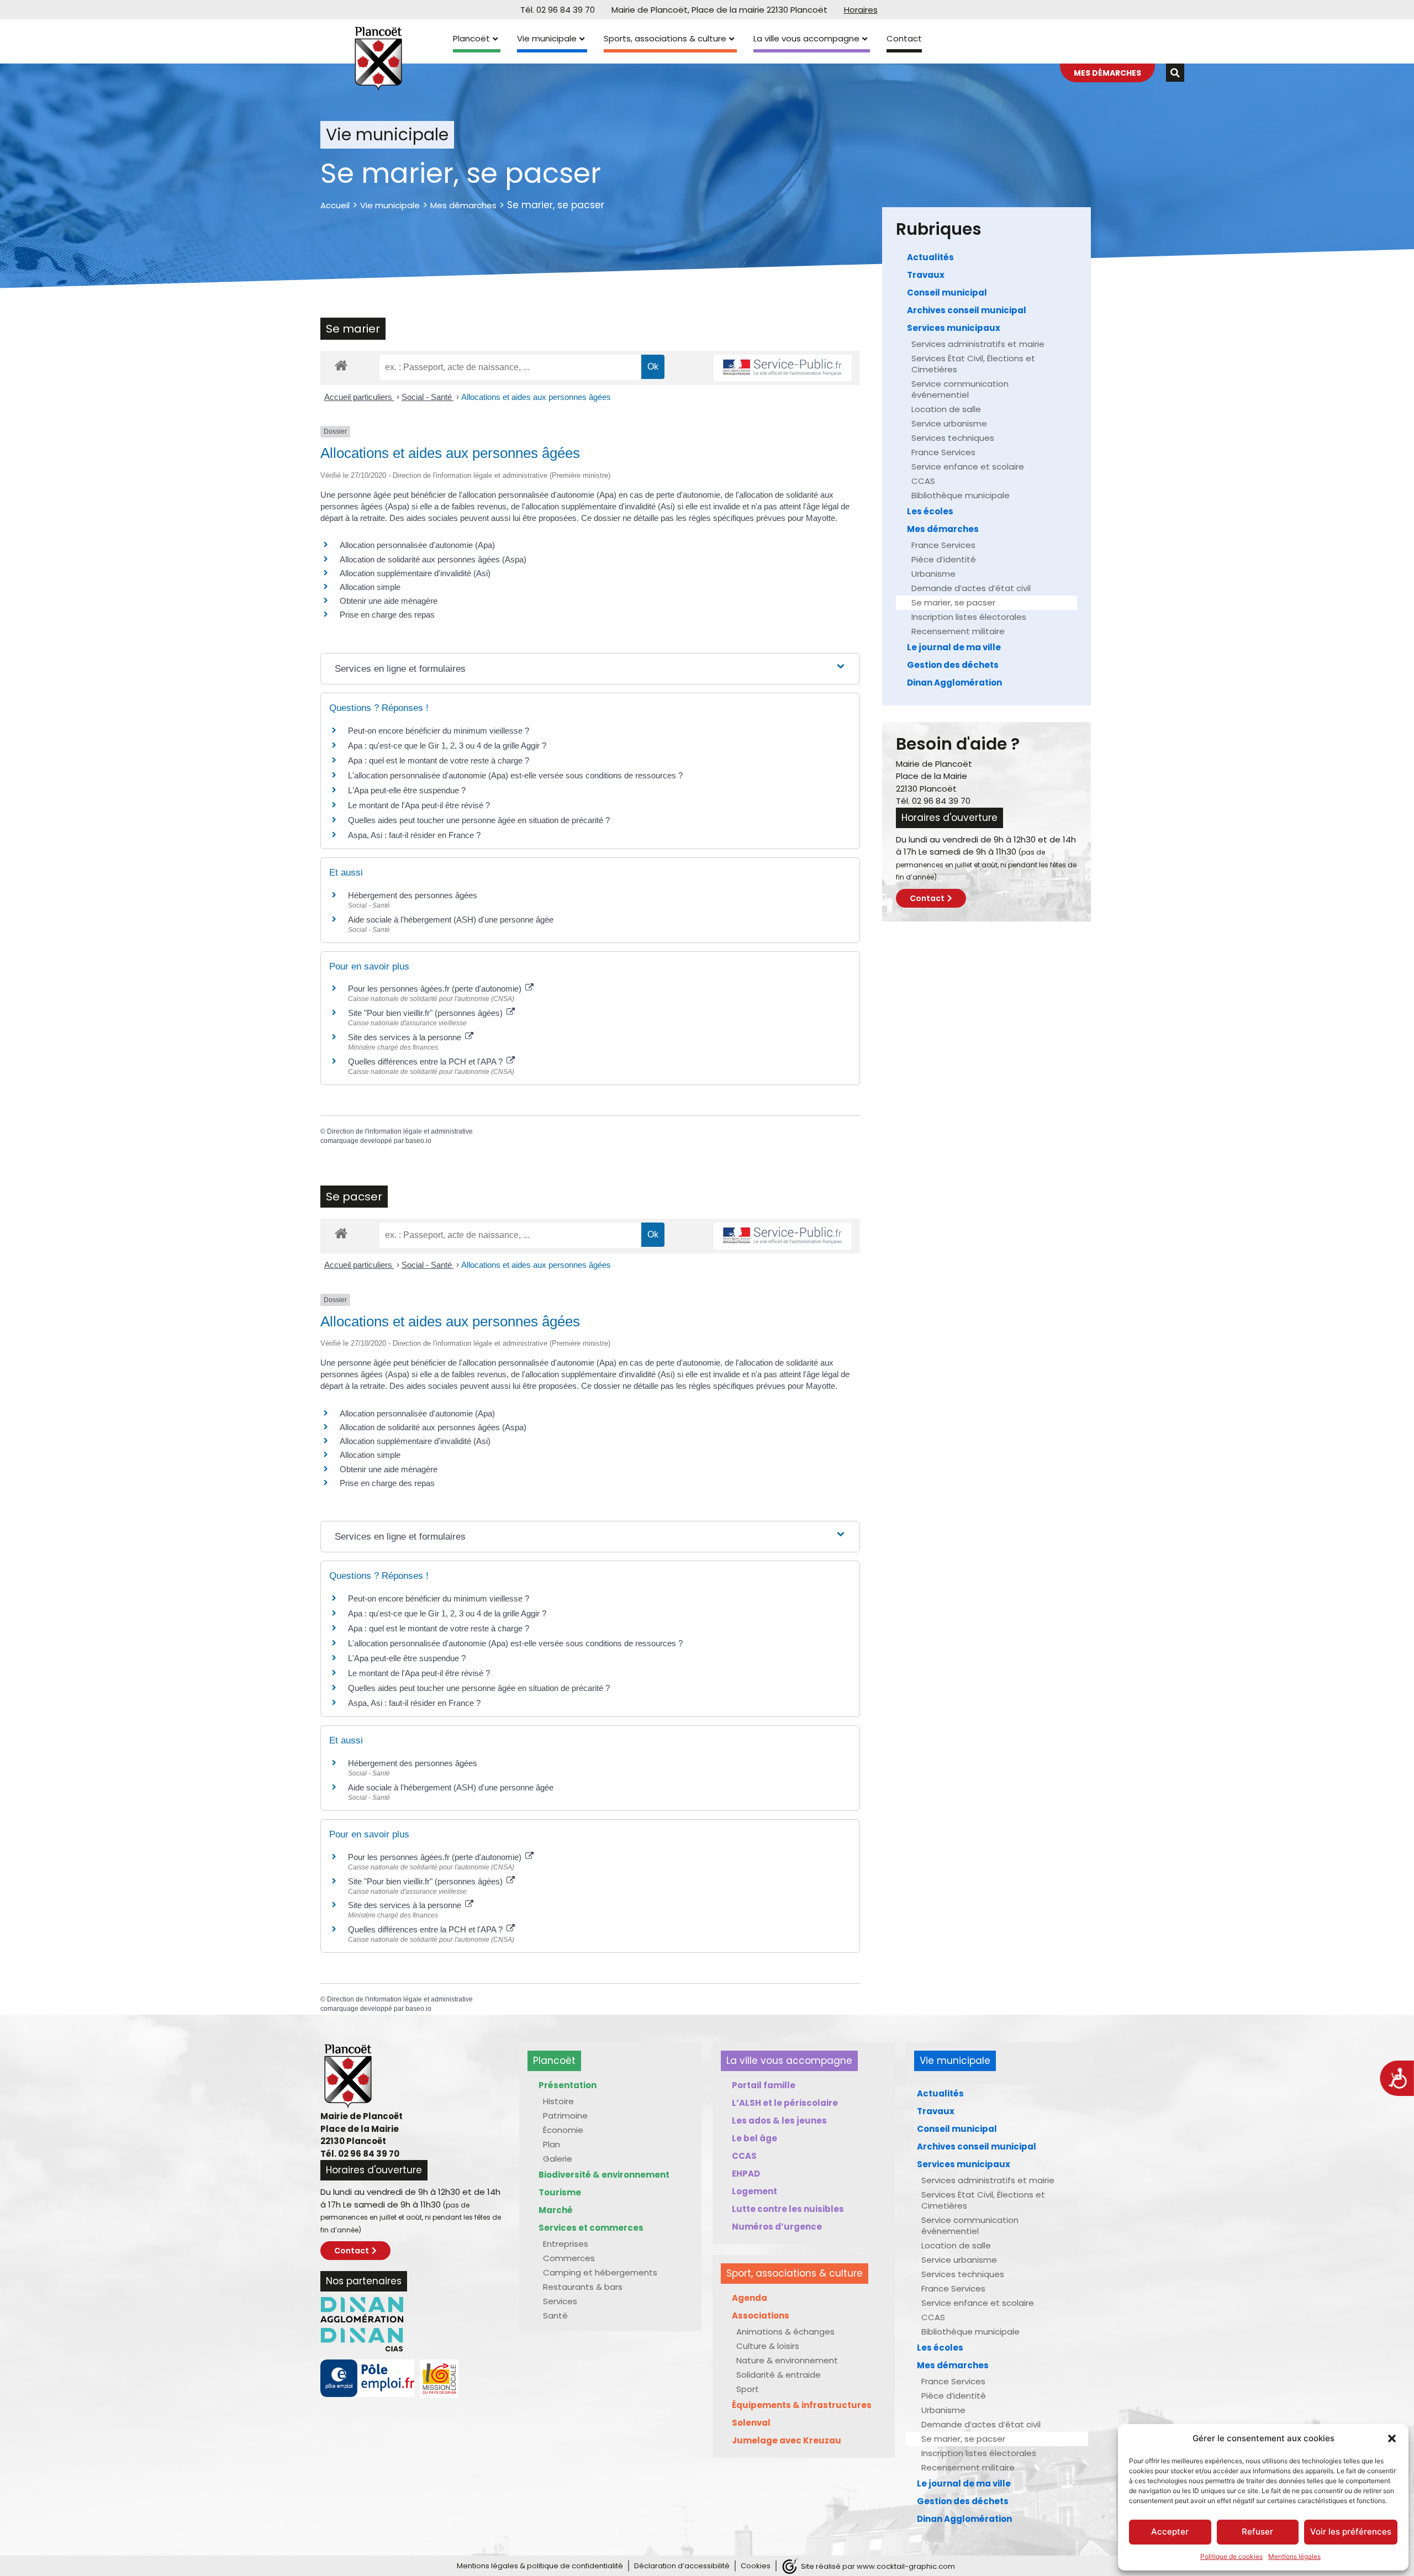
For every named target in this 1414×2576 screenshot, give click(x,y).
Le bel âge (755, 2138)
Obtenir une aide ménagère (389, 601)
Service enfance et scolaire (968, 467)
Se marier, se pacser (953, 602)
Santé (555, 2316)
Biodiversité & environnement (604, 2175)
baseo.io (418, 1141)
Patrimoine (565, 2116)
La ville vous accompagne (806, 38)
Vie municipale (547, 38)
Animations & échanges (785, 2332)
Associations (761, 2316)
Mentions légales (1294, 2556)
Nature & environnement (787, 2360)
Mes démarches (463, 205)
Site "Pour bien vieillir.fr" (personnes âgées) (426, 1013)
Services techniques (953, 438)
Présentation (568, 2085)
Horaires (861, 10)
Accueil (335, 205)
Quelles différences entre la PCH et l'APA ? (426, 1062)
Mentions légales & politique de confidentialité (540, 2566)
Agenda (750, 2298)
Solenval (751, 2423)
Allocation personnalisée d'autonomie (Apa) (417, 545)
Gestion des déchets (953, 665)
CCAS (923, 481)
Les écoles (930, 511)
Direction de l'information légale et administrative (400, 1131)
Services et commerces (591, 2228)
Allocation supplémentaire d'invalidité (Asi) (415, 573)
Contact (904, 38)
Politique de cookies (1231, 2556)
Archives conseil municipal (967, 310)
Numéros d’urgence (777, 2227)
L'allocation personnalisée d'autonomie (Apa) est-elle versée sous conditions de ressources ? (515, 775)
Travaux (926, 275)
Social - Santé (428, 397)
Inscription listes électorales (969, 617)
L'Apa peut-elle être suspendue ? (407, 790)
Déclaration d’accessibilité (682, 2566)
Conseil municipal (947, 293)
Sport (748, 2389)
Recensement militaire (958, 631)
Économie (563, 2130)
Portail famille (764, 2085)
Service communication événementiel (960, 389)
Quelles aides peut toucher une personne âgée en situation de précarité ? (479, 820)
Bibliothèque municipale (961, 495)
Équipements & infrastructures (802, 2405)
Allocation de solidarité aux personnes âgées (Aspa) (433, 559)
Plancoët (471, 38)
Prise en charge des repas (387, 615)
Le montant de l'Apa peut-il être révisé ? (419, 805)
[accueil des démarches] (341, 365)
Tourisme (560, 2192)
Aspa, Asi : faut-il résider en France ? (414, 835)
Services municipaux (954, 328)
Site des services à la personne (406, 1037)
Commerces (569, 2258)
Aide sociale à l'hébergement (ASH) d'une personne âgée (451, 920)
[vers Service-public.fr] (783, 368)
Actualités (930, 257)
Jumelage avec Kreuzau (787, 2440)
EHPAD (746, 2174)
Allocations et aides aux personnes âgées (536, 397)
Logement (755, 2191)
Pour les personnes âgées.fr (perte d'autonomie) (436, 989)
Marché (556, 2210)
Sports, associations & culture (665, 38)
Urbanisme (933, 574)
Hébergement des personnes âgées (413, 895)
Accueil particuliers (359, 397)
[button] (1392, 2438)
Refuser (1257, 2532)
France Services (943, 452)
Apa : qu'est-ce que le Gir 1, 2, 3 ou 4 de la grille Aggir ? (447, 746)
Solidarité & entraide (779, 2375)
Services (560, 2301)
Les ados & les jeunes (779, 2121)
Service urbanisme (949, 423)
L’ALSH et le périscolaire (785, 2103)
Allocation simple (370, 587)
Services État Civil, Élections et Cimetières (973, 364)
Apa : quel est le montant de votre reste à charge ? (439, 760)
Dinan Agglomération (954, 683)
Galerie (558, 2159)
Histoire (558, 2101)
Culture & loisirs (768, 2346)
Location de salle (946, 409)
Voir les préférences (1351, 2532)
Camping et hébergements (600, 2272)
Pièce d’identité (944, 559)
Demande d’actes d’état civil (971, 588)
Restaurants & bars (583, 2287)
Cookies (756, 2566)
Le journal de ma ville (954, 647)
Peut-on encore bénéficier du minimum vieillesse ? (439, 731)
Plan (552, 2144)
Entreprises (566, 2244)
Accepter (1170, 2532)
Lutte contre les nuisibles (788, 2209)
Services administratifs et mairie (978, 344)
